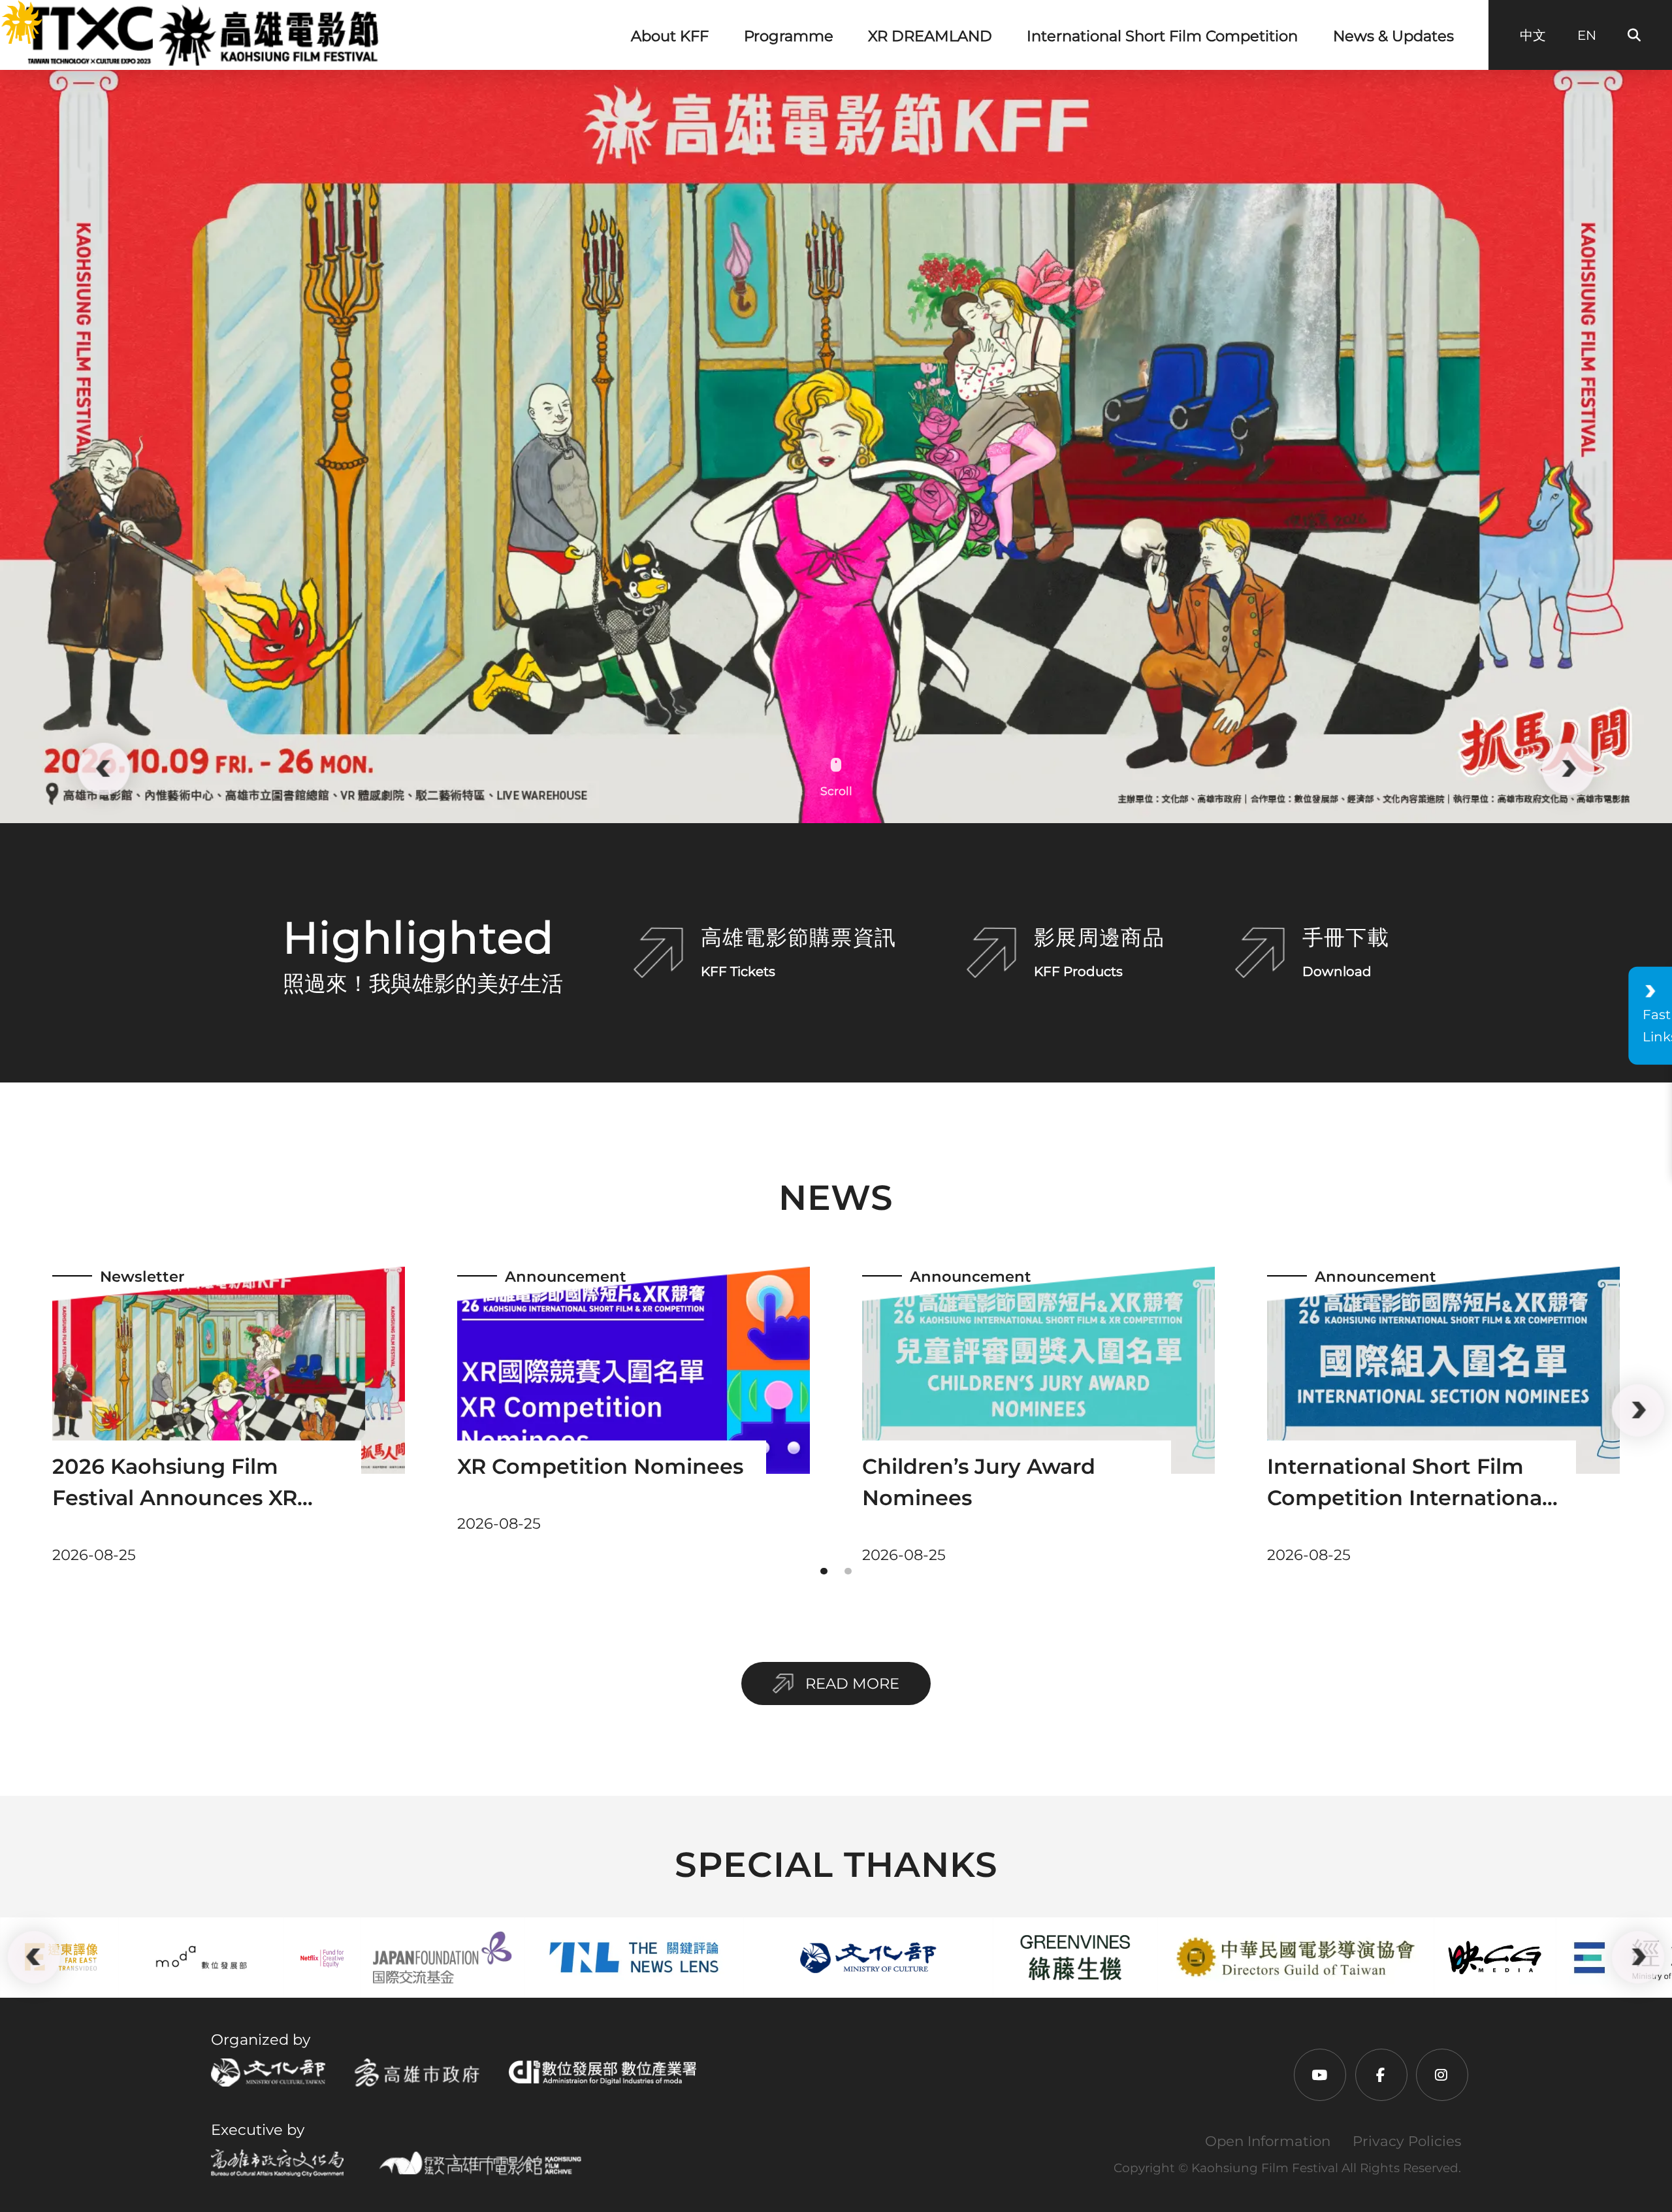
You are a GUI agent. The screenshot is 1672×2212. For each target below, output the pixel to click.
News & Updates (1393, 36)
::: (9, 13)
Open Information (1268, 2141)
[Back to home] (201, 35)
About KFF (670, 36)
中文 (1533, 35)
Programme (789, 36)
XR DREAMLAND (930, 36)
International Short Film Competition (1162, 36)
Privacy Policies (1407, 2141)
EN (1587, 35)
